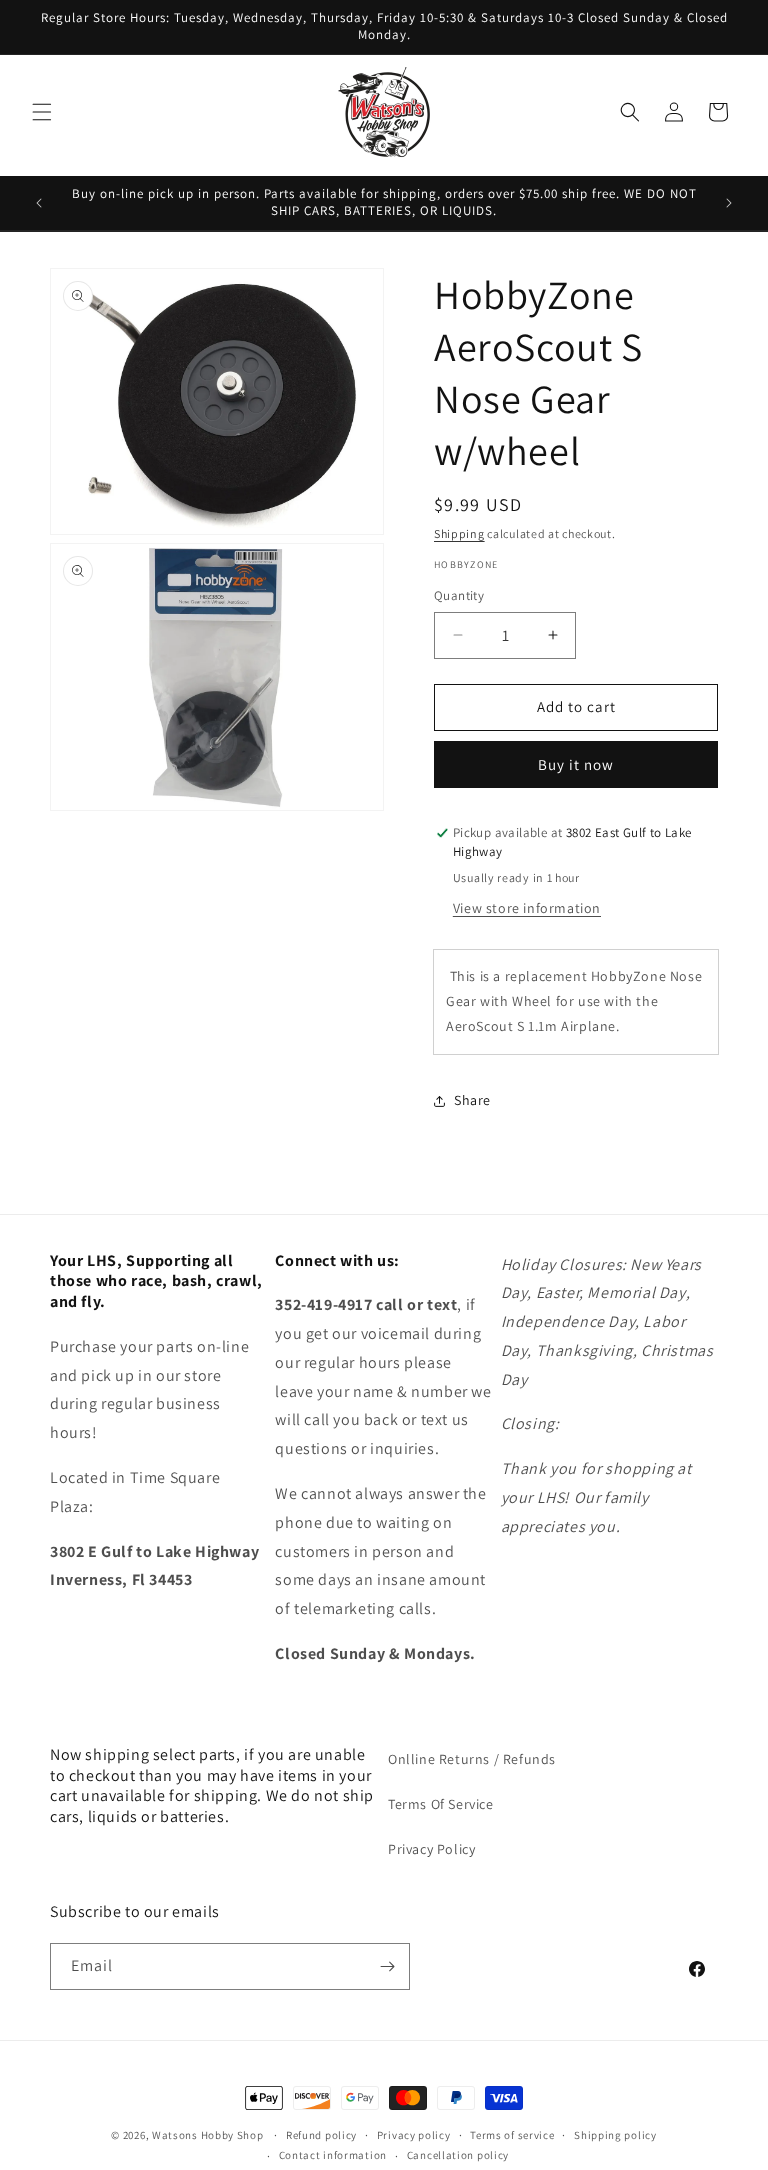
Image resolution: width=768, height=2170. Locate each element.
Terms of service (512, 2135)
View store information (527, 908)
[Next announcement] (729, 203)
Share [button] (472, 1100)
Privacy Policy (431, 1849)
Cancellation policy (458, 2155)
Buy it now (576, 764)
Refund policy (321, 2135)
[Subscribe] (387, 1966)
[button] (42, 112)
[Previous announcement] (39, 203)
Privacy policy (414, 2135)
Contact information (333, 2155)
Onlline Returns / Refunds (472, 1759)
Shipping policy (615, 2135)
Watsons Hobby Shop (208, 2135)
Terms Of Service (441, 1804)
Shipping (459, 533)
